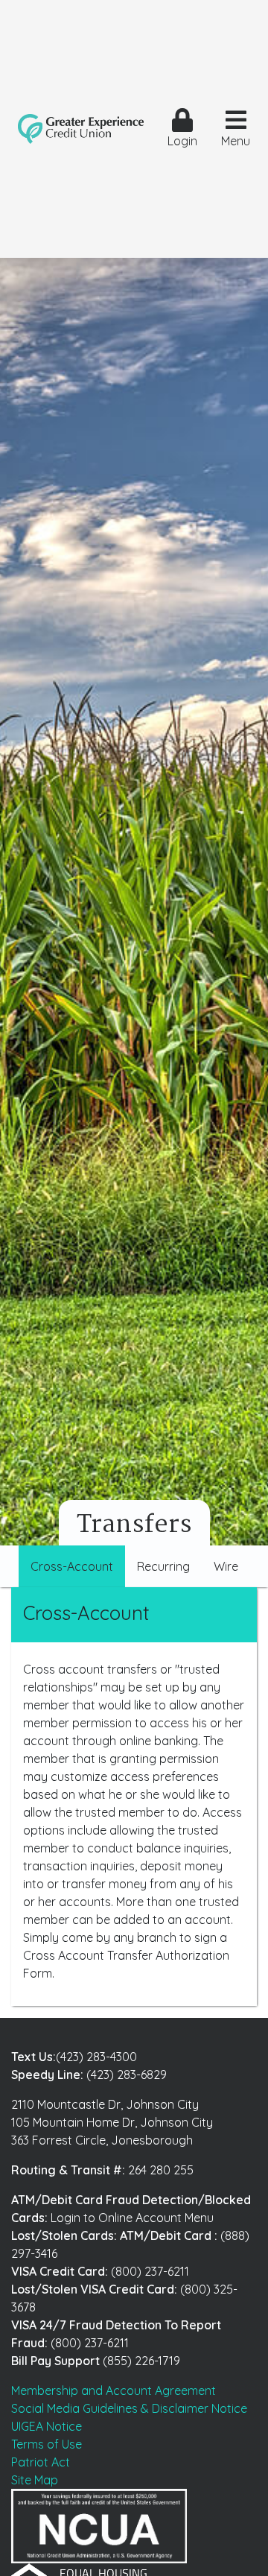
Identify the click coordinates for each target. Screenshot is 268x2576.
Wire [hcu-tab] (226, 1566)
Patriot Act (41, 2462)
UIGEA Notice (47, 2426)
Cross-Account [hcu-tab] (72, 1566)
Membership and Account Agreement (114, 2390)
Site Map (35, 2480)
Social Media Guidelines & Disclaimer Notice (129, 2408)
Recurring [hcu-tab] (163, 1566)
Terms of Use (47, 2444)
